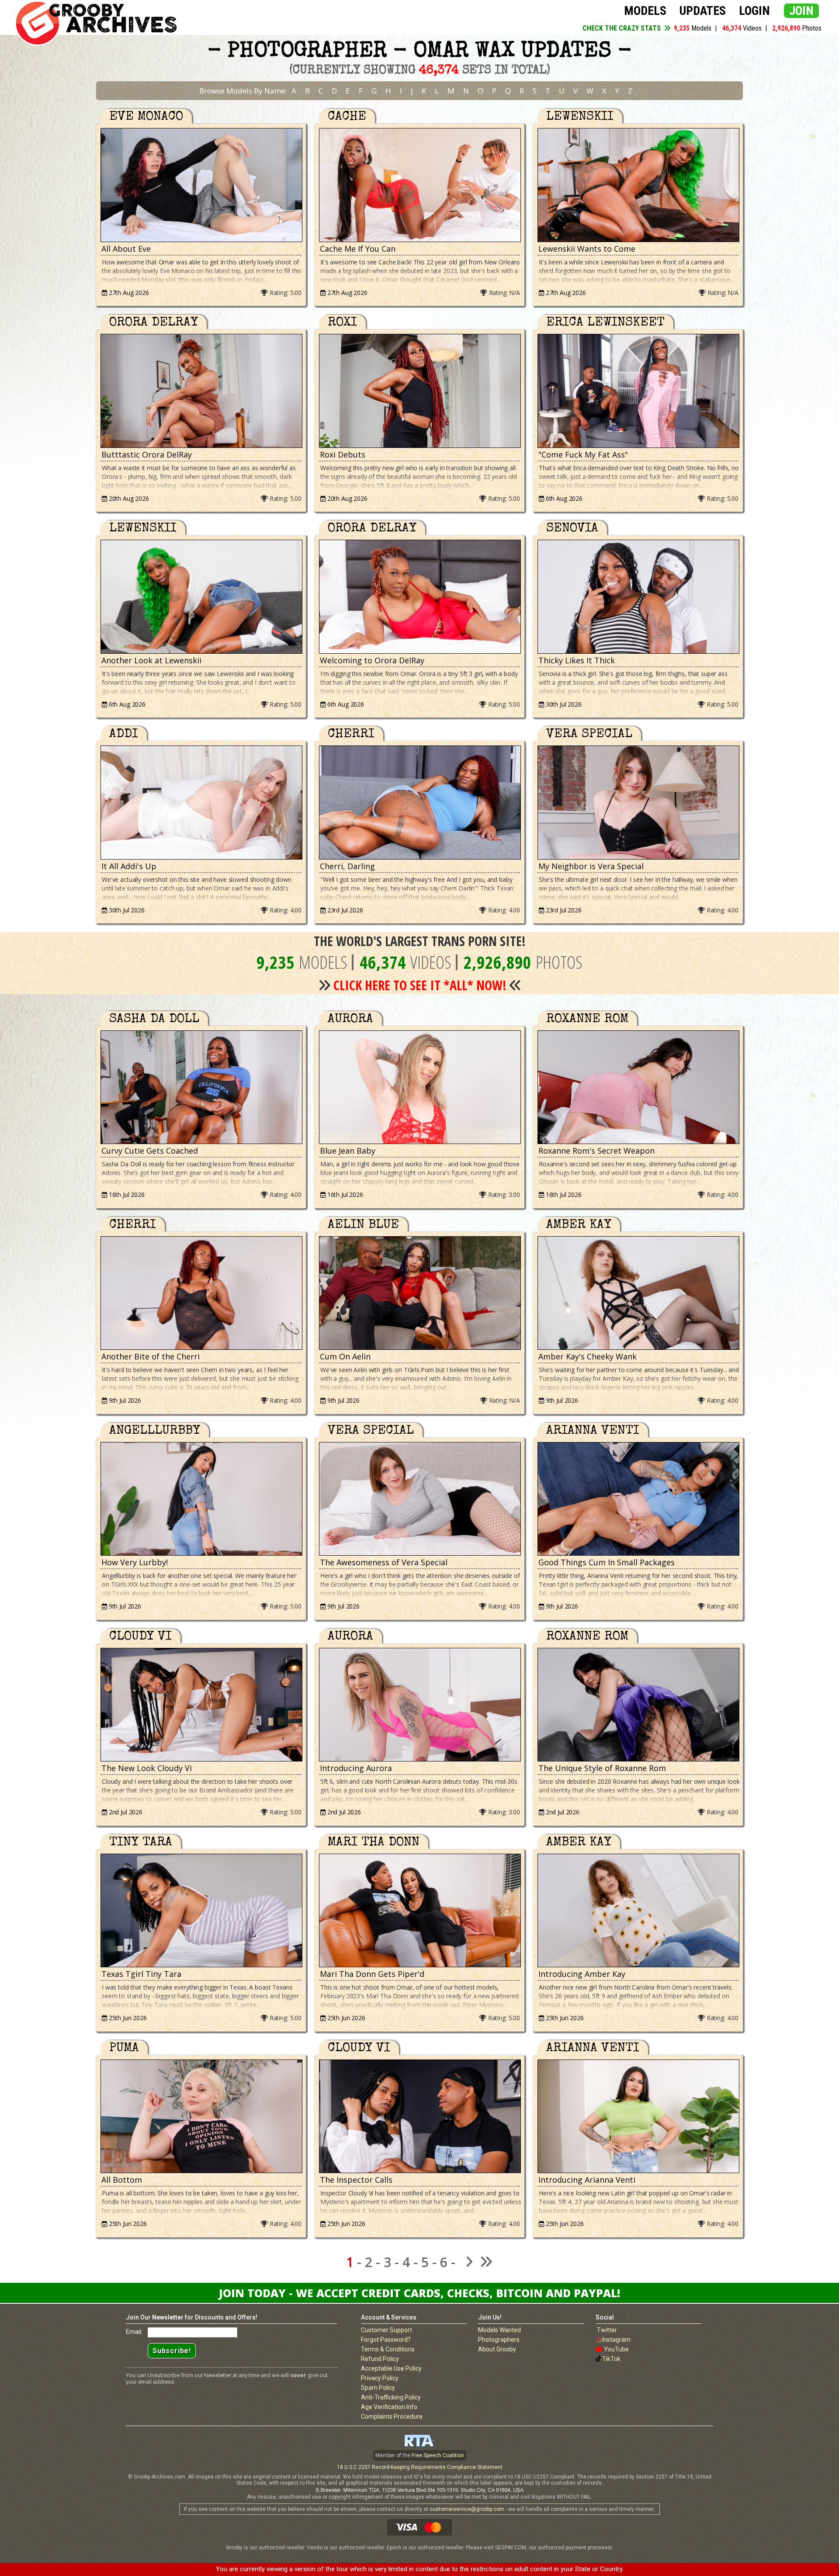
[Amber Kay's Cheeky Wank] (638, 1293)
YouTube (616, 2349)
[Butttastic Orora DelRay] (201, 391)
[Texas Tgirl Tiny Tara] (201, 1911)
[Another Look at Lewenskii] (201, 597)
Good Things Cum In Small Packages (607, 1562)
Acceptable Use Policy (391, 2368)
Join (801, 11)
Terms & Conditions (388, 2349)
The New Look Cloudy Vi (147, 1768)
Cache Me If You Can (358, 249)
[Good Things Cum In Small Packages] (638, 1499)
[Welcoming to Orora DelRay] (419, 597)
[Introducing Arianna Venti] (638, 2117)
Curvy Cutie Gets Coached (150, 1151)
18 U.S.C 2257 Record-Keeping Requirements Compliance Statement (420, 2467)
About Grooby (497, 2349)
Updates (703, 11)
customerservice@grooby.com (467, 2509)
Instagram (616, 2340)
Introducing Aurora (356, 1768)
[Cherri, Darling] (419, 803)
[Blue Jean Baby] (419, 1087)
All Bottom (122, 2180)
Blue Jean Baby (348, 1151)
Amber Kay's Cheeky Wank (588, 1356)
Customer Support (387, 2330)
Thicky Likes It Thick (577, 660)
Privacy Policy (380, 2378)
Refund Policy (380, 2359)
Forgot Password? (386, 2340)
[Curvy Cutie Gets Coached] (201, 1087)
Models (645, 11)
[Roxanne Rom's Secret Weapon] (638, 1087)
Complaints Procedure (392, 2417)
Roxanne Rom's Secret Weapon (596, 1151)
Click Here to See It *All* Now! (420, 985)
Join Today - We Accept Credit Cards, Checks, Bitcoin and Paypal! (419, 2293)
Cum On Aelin (345, 1356)
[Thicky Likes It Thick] (638, 597)
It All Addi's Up (129, 866)
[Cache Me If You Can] (419, 185)
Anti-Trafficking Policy (391, 2397)
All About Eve (126, 249)
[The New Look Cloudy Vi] (201, 1705)
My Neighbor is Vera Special (591, 866)
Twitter (607, 2330)
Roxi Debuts (343, 454)
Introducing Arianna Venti (587, 2180)
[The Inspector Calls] (419, 2117)
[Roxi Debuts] (419, 391)
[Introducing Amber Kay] (638, 1911)
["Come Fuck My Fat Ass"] (638, 391)
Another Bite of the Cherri (151, 1356)
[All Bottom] (201, 2117)
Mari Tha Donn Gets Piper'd (372, 1974)
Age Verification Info (389, 2407)
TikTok (611, 2359)
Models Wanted (499, 2330)
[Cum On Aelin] (419, 1293)
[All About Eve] (201, 185)
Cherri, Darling (347, 866)
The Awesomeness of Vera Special (384, 1562)
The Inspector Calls (356, 2180)
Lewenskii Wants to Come (587, 249)
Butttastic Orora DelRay (147, 454)
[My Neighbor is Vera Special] (638, 803)
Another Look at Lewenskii (151, 660)
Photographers (499, 2340)
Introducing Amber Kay (582, 1974)
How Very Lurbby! (135, 1562)
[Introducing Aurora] (419, 1705)
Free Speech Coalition (438, 2455)
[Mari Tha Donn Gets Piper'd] (419, 1911)
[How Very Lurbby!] (201, 1499)
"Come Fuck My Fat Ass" (583, 454)
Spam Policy (378, 2388)
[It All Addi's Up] (201, 803)
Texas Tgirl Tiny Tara (141, 1974)
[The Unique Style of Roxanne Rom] (638, 1705)
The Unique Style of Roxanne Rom (602, 1768)
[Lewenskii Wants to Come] (638, 185)
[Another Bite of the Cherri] (201, 1293)
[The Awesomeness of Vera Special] (419, 1499)
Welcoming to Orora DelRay (372, 660)
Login (754, 11)
